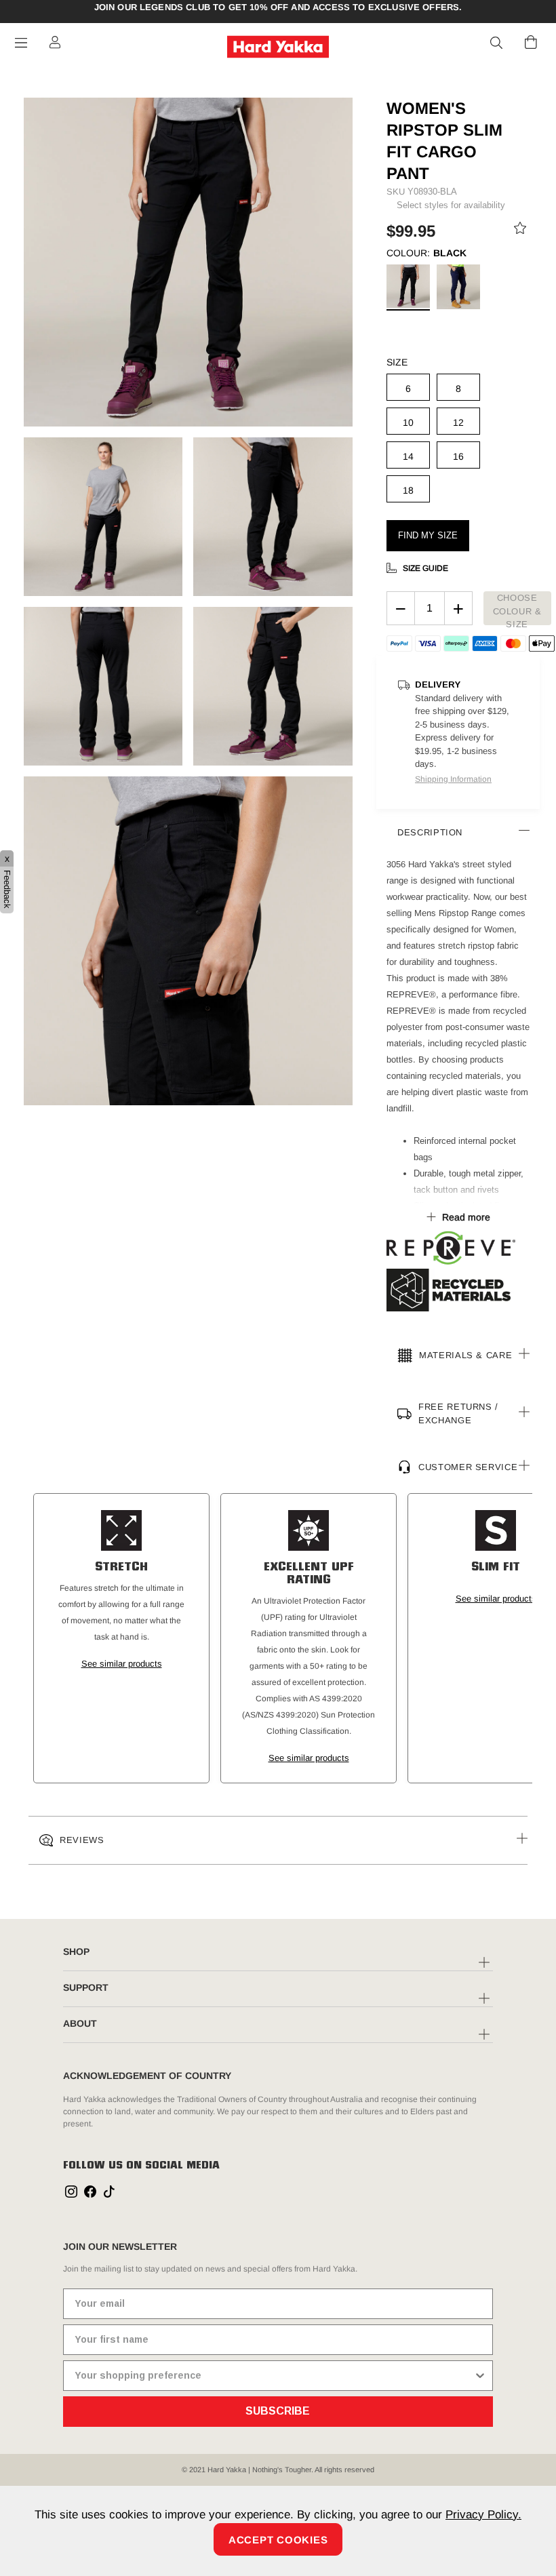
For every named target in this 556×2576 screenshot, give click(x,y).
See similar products (122, 1664)
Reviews (82, 1840)
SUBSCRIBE (278, 2411)
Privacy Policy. (483, 2515)
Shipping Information (453, 779)
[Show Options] (480, 2376)
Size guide (425, 568)
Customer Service (468, 1466)
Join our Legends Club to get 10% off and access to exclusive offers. (278, 7)
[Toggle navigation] (21, 43)
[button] (497, 43)
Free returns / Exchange (458, 1413)
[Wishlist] (520, 231)
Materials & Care (465, 1355)
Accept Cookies (278, 2540)
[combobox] (274, 2376)
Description (430, 832)
